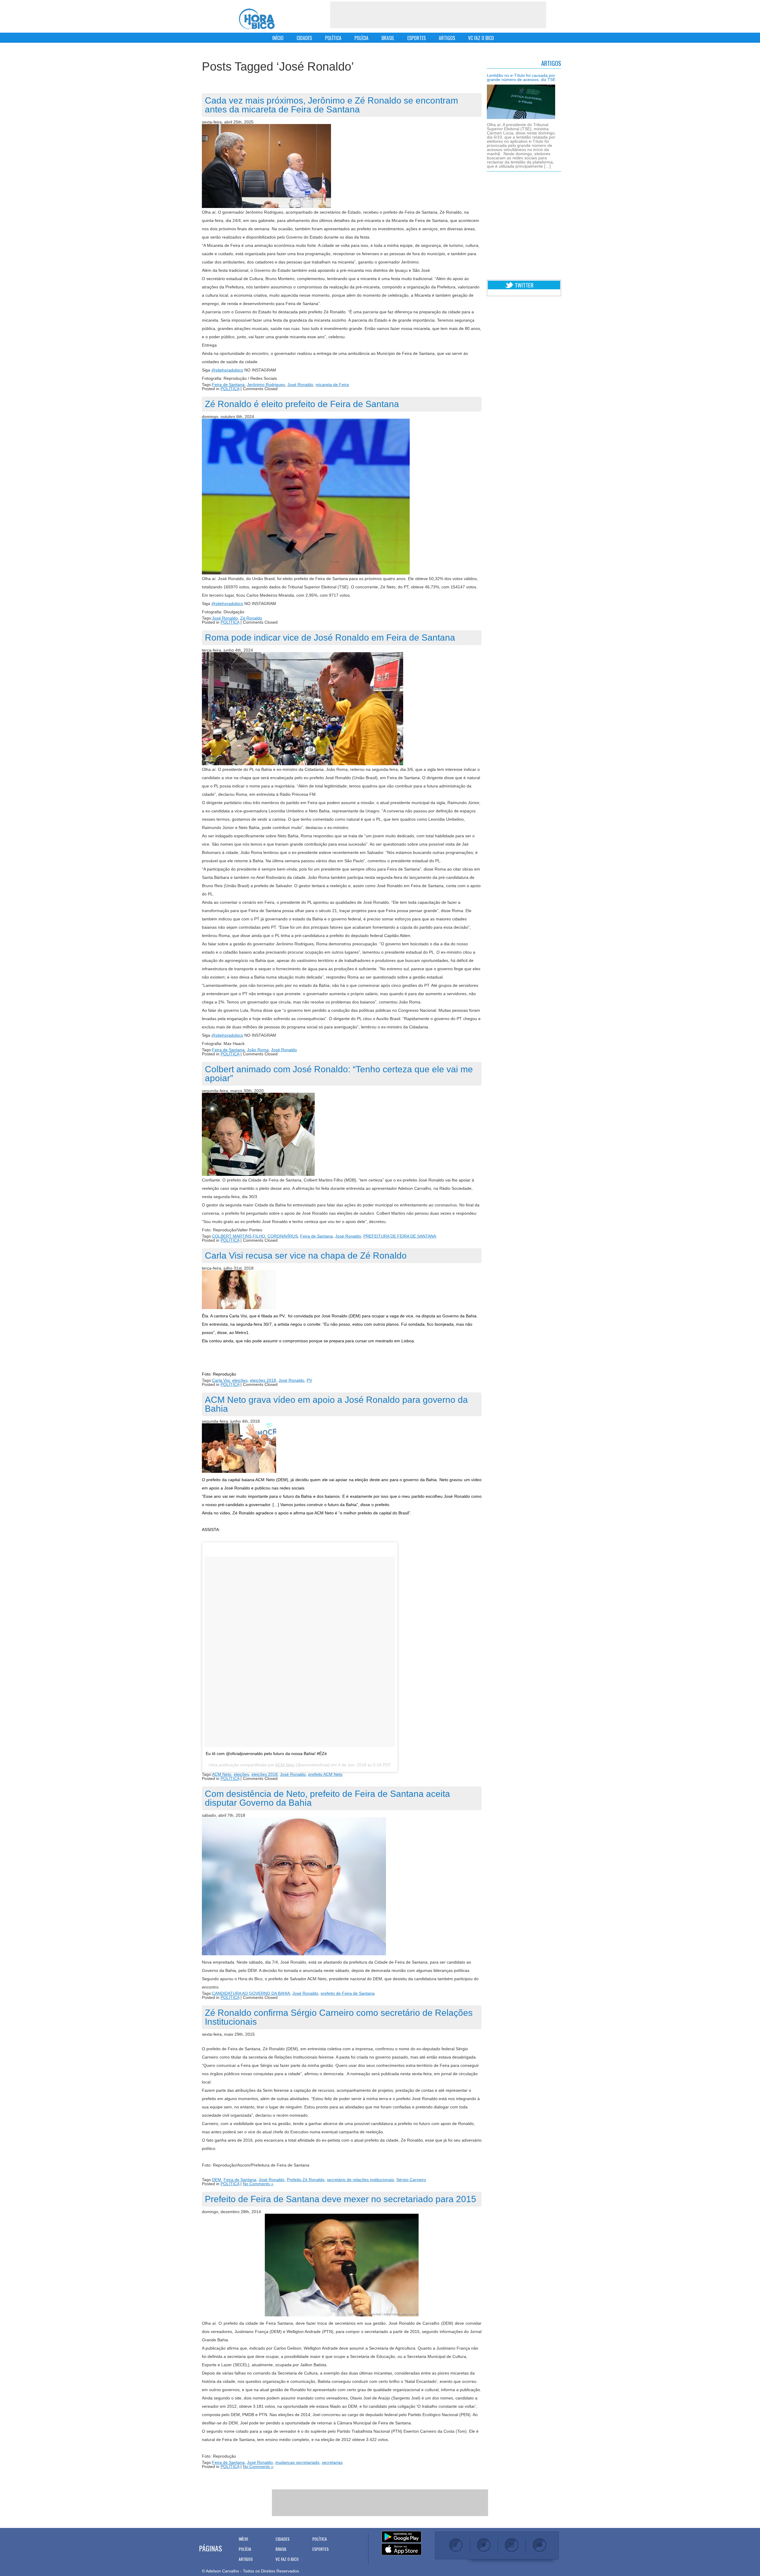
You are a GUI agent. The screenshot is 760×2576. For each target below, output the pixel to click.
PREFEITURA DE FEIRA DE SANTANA (400, 1236)
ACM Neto (285, 1765)
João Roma (258, 1050)
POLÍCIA (361, 38)
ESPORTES (417, 38)
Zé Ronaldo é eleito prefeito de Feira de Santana (302, 404)
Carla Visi (221, 1380)
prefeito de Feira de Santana (348, 1993)
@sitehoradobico (227, 370)
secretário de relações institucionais (360, 2180)
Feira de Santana (228, 385)
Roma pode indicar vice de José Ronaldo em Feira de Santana (330, 637)
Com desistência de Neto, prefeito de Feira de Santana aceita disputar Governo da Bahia (327, 1798)
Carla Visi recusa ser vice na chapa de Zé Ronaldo (306, 1256)
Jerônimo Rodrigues (266, 385)
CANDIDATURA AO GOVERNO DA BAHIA (251, 1993)
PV (309, 1380)
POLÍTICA (333, 38)
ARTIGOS (447, 38)
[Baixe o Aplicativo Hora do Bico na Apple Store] (402, 2550)
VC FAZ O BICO (481, 38)
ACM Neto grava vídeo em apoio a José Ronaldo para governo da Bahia (336, 1404)
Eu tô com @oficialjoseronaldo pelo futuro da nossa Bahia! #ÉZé (266, 1754)
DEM (217, 2180)
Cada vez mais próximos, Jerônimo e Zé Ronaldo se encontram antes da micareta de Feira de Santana (331, 105)
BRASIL (388, 38)
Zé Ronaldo (251, 618)
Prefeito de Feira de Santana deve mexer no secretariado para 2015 (341, 2199)
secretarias (332, 2462)
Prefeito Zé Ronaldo (306, 2180)
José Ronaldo (300, 385)
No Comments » (258, 2184)
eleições (240, 1380)
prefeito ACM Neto (325, 1774)
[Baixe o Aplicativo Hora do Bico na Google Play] (402, 2537)
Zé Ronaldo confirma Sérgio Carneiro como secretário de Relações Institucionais (339, 2017)
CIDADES (304, 38)
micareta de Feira (332, 385)
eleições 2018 (263, 1380)
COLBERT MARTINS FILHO (239, 1236)
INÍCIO (278, 38)
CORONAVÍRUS (283, 1236)
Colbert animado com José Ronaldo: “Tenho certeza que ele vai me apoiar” (339, 1074)
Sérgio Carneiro (411, 2180)
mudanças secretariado (297, 2462)
